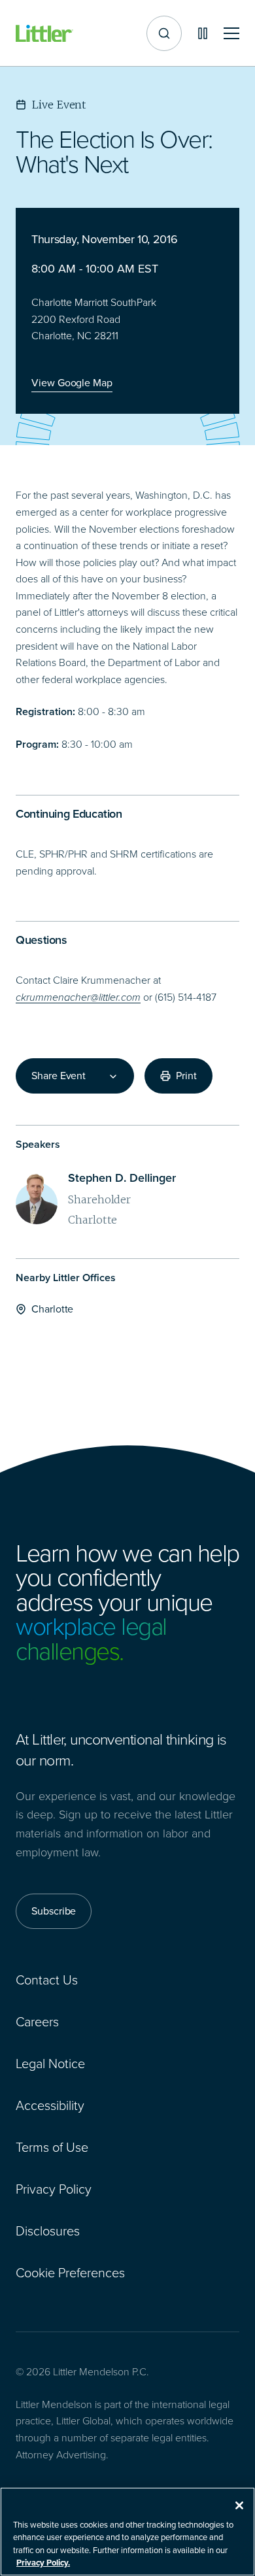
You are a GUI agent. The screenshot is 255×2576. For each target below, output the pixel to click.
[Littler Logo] (44, 34)
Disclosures (48, 2231)
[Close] (239, 2505)
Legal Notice (50, 2064)
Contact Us (47, 1980)
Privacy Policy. (43, 2563)
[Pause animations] (203, 33)
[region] (127, 2532)
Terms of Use (52, 2147)
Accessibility (50, 2105)
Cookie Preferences (70, 2273)
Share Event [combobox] (59, 1076)
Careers (37, 2022)
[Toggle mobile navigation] (231, 34)
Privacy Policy (54, 2189)
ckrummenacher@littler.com (78, 997)
